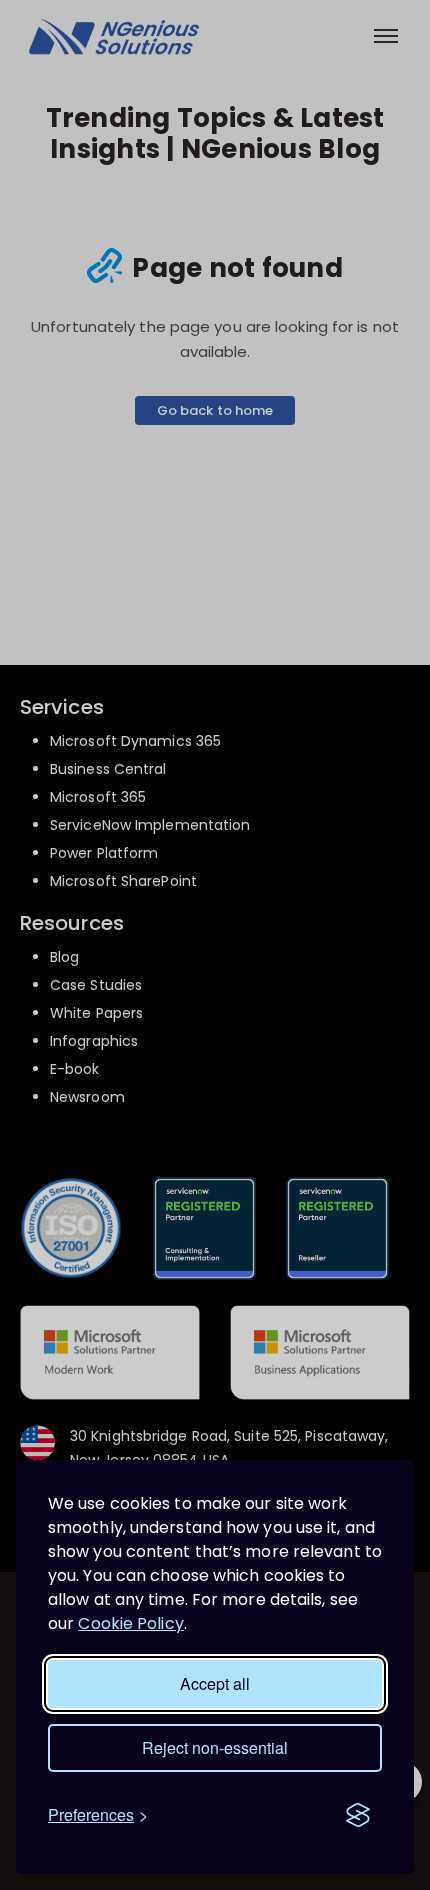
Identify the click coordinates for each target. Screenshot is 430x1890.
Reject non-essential (215, 1747)
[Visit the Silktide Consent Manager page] (358, 1815)
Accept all (215, 1683)
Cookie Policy (130, 1623)
